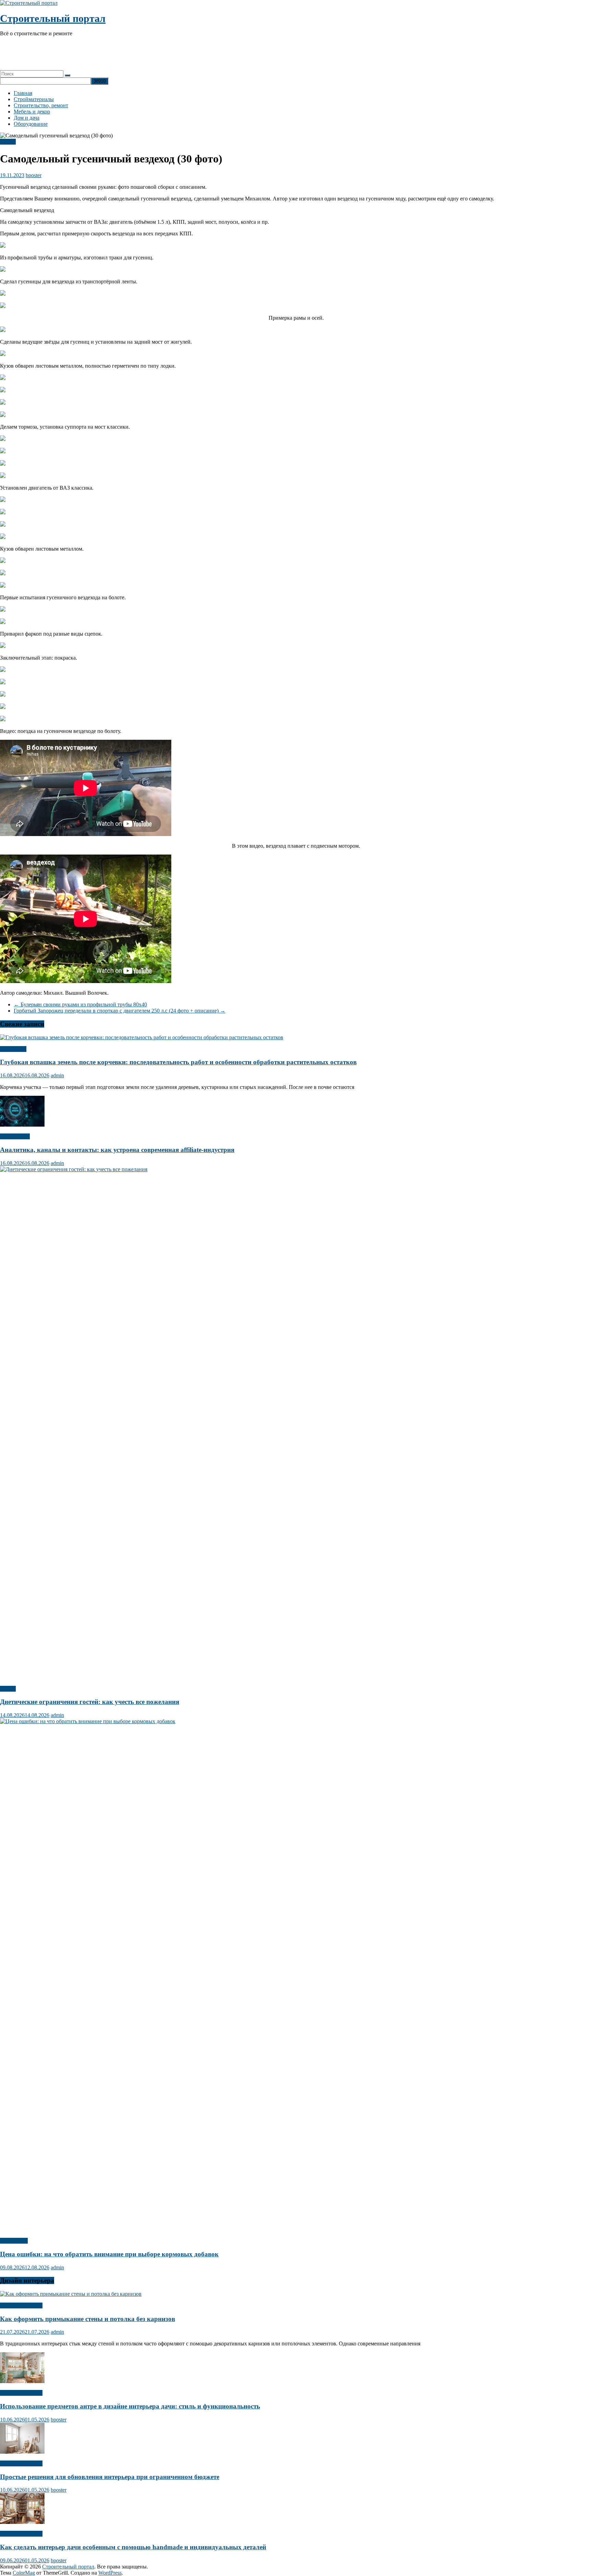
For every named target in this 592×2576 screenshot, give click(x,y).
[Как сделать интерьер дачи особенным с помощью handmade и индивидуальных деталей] (22, 2522)
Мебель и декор (32, 112)
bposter (34, 175)
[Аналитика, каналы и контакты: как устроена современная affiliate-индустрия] (22, 1125)
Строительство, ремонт (41, 105)
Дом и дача (27, 118)
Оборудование (31, 124)
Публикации (15, 1136)
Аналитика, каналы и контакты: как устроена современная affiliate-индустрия (117, 1150)
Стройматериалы (34, 99)
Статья (8, 142)
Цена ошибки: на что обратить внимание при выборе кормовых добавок (109, 2254)
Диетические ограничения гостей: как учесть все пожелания (90, 1702)
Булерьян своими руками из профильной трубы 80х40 (80, 1004)
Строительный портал (53, 18)
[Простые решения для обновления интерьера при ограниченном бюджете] (22, 2452)
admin (57, 1075)
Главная (23, 93)
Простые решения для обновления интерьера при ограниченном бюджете (110, 2477)
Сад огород (13, 1049)
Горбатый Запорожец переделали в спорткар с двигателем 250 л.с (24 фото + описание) (120, 1011)
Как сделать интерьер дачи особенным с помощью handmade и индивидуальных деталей (133, 2547)
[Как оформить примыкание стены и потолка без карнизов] (71, 2294)
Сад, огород (14, 2241)
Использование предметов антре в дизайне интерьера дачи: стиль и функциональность (130, 2406)
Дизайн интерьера (21, 2305)
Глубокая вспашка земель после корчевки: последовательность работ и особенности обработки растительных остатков (178, 1062)
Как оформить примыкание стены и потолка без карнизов (88, 2319)
